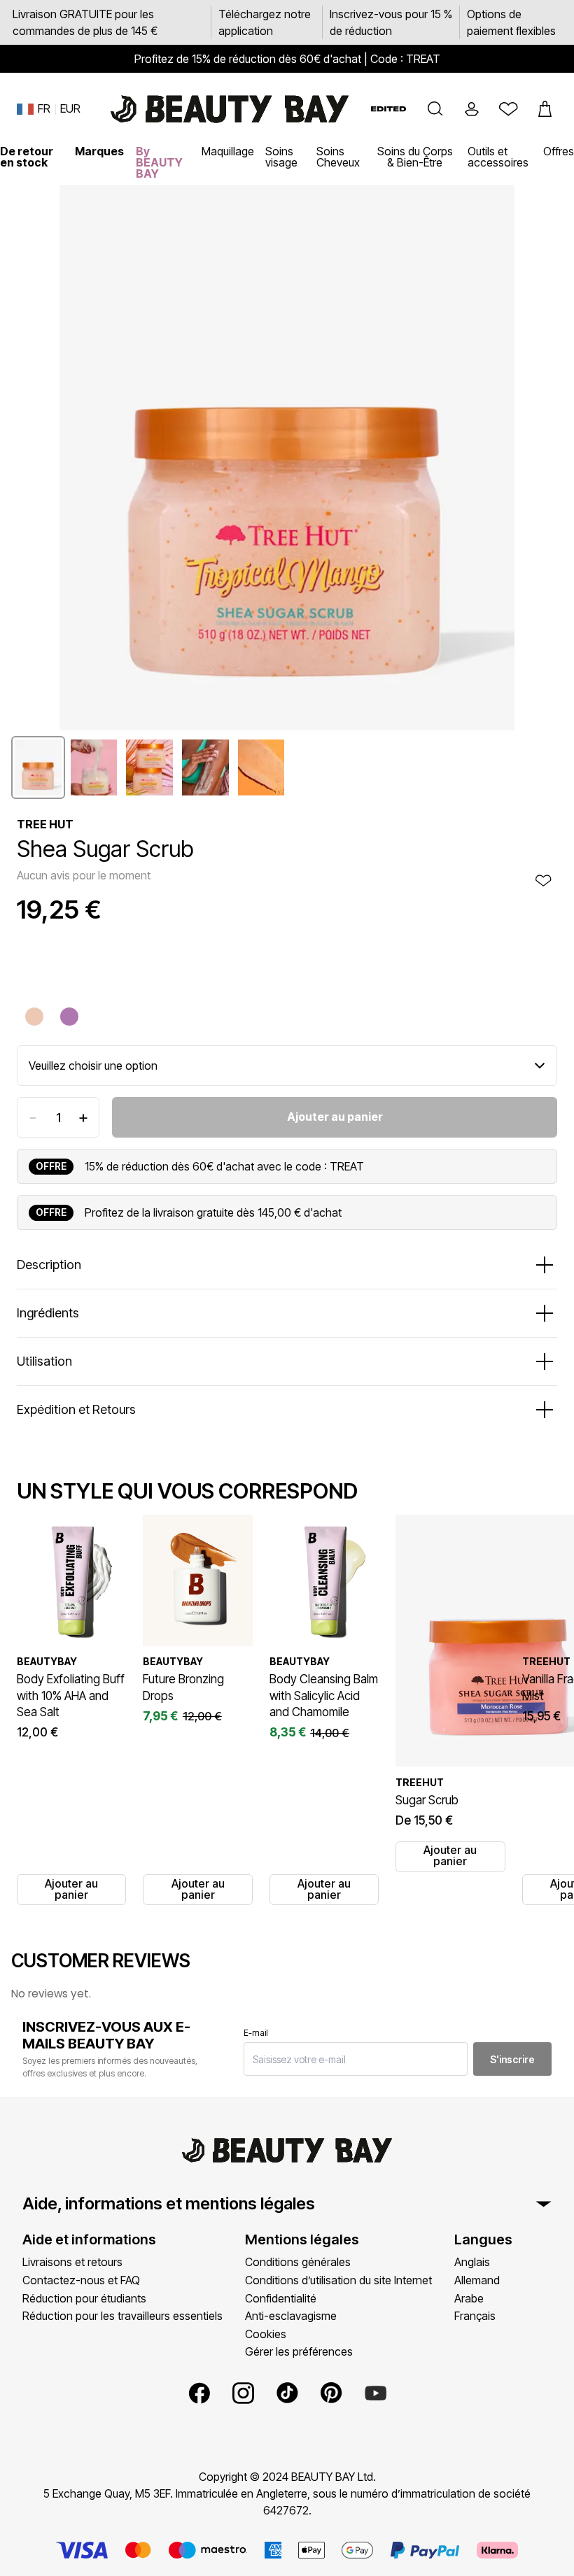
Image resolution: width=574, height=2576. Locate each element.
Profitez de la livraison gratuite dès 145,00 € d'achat (213, 1212)
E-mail (256, 2033)
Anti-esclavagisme (291, 2316)
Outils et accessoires (498, 157)
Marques (99, 151)
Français (475, 2316)
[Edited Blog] (388, 109)
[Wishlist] (508, 109)
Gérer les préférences (299, 2351)
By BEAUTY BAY (159, 162)
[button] (435, 109)
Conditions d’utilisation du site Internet (338, 2280)
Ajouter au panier (335, 1117)
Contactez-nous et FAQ (81, 2280)
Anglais (472, 2262)
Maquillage (228, 151)
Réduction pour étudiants (84, 2298)
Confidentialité (281, 2298)
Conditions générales (298, 2262)
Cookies (266, 2334)
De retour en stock (27, 157)
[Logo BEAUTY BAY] (230, 109)
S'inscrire (512, 2059)
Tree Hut (45, 824)
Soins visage (281, 157)
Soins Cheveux (338, 157)
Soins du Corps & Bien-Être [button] (415, 157)
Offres (559, 151)
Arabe (469, 2298)
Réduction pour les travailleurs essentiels (122, 2316)
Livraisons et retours (72, 2262)
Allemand (477, 2280)
